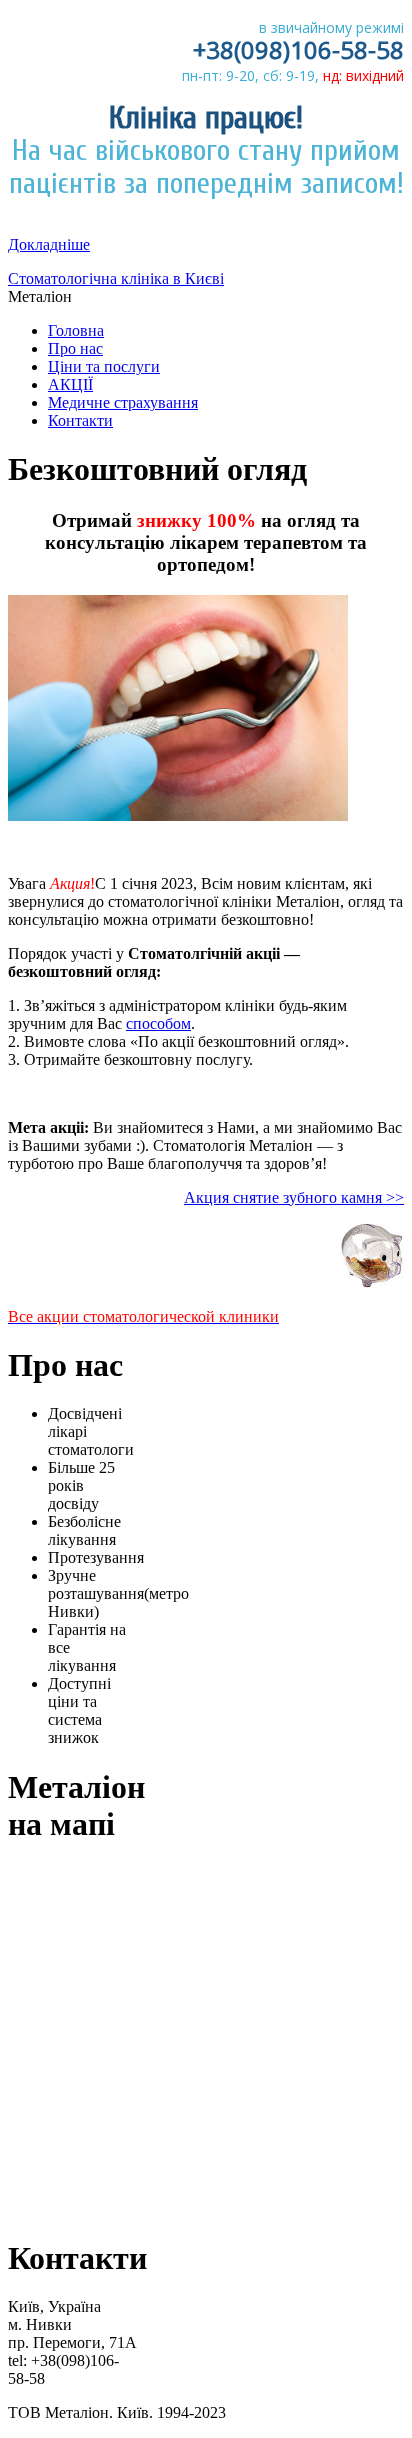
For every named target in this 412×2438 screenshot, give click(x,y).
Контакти (80, 420)
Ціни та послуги (104, 366)
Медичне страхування (123, 402)
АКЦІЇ (70, 384)
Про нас (75, 348)
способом (158, 1023)
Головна (76, 330)
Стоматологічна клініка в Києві (116, 278)
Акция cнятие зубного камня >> (294, 1197)
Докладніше (49, 244)
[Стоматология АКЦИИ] (372, 1282)
